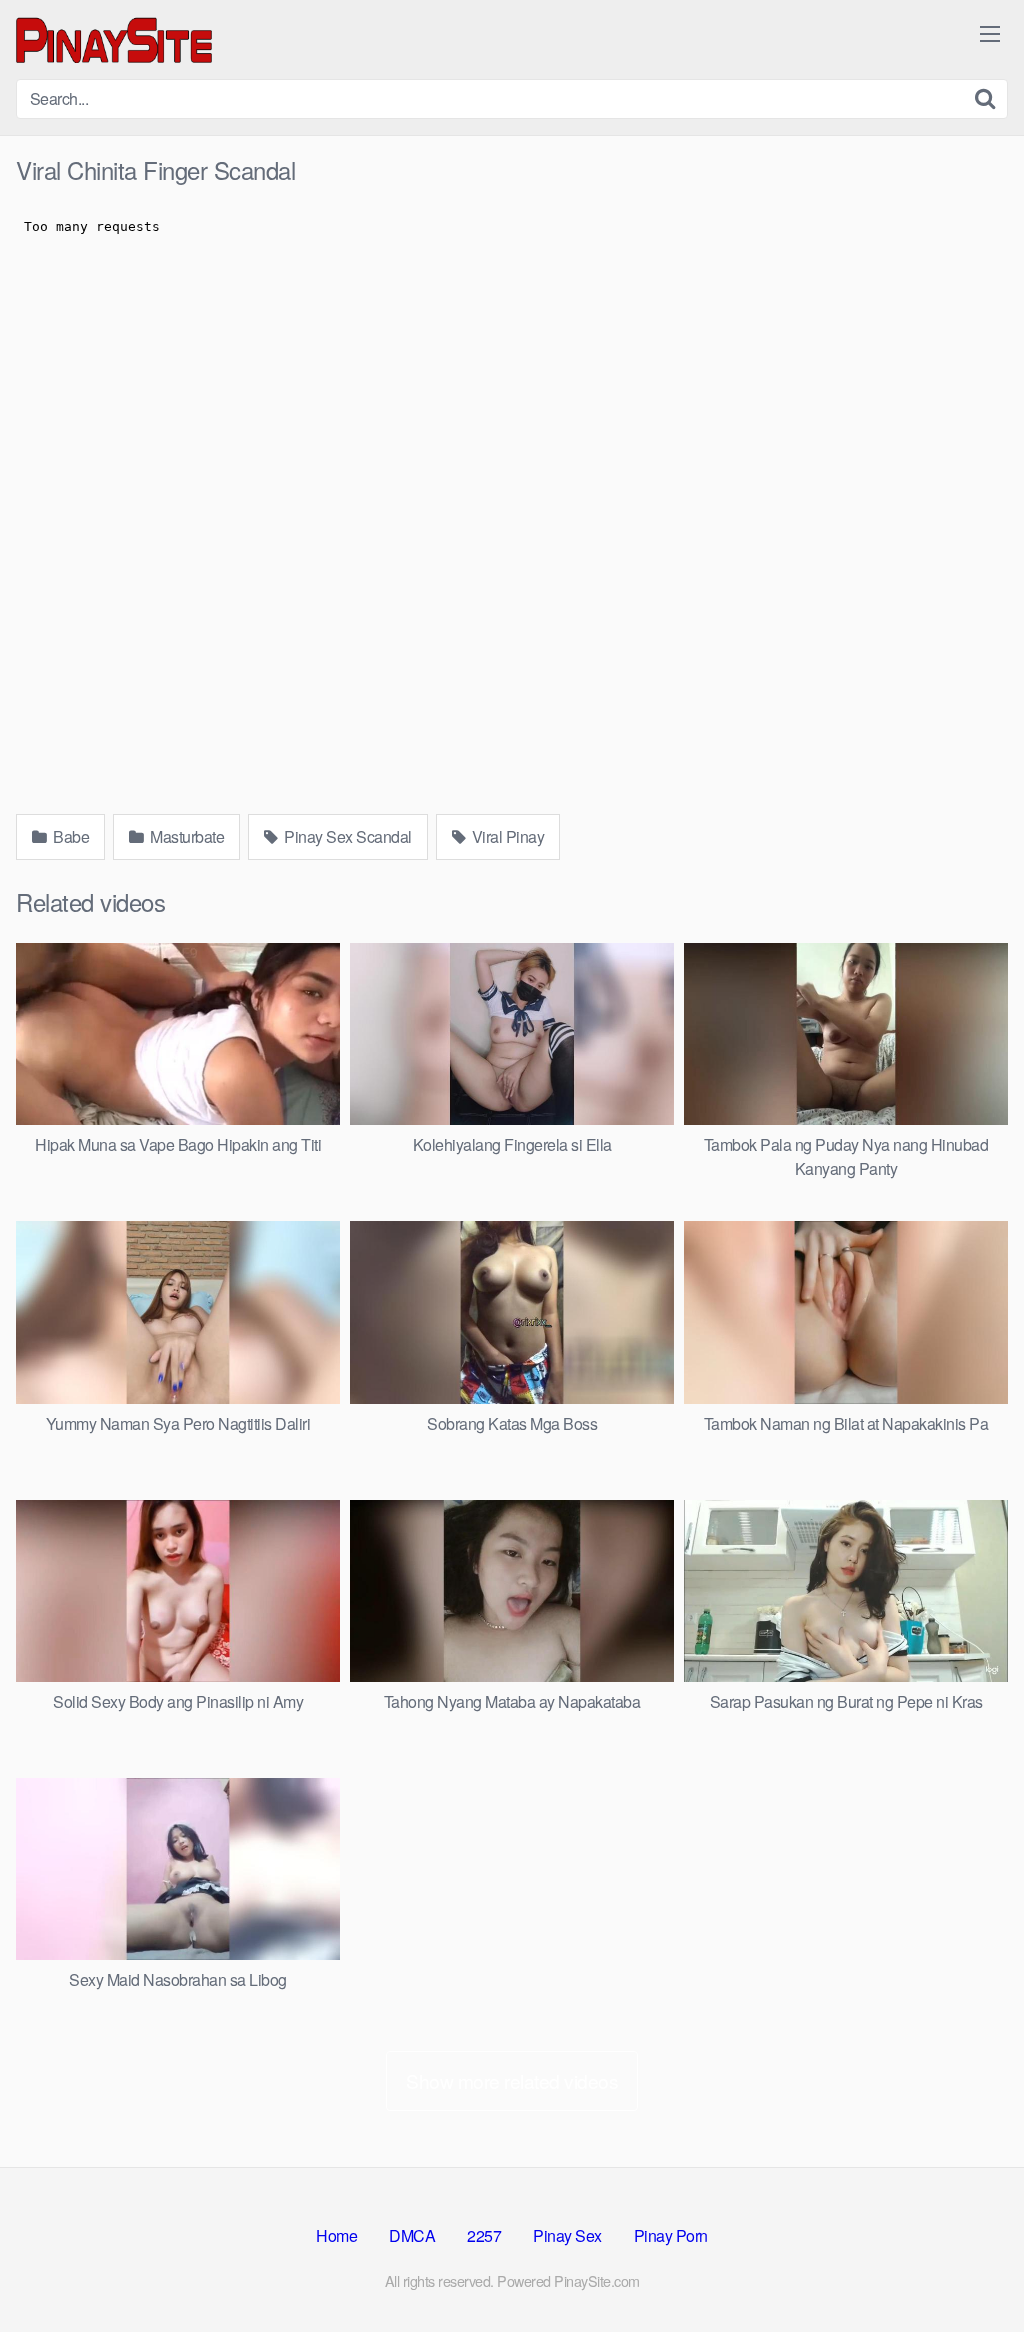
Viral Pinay (506, 836)
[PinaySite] (116, 39)
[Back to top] (969, 2268)
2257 (484, 2235)
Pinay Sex (567, 2235)
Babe (70, 836)
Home (336, 2235)
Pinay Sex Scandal (346, 836)
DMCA (412, 2235)
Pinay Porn (671, 2235)
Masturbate (186, 836)
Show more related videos (512, 2080)
